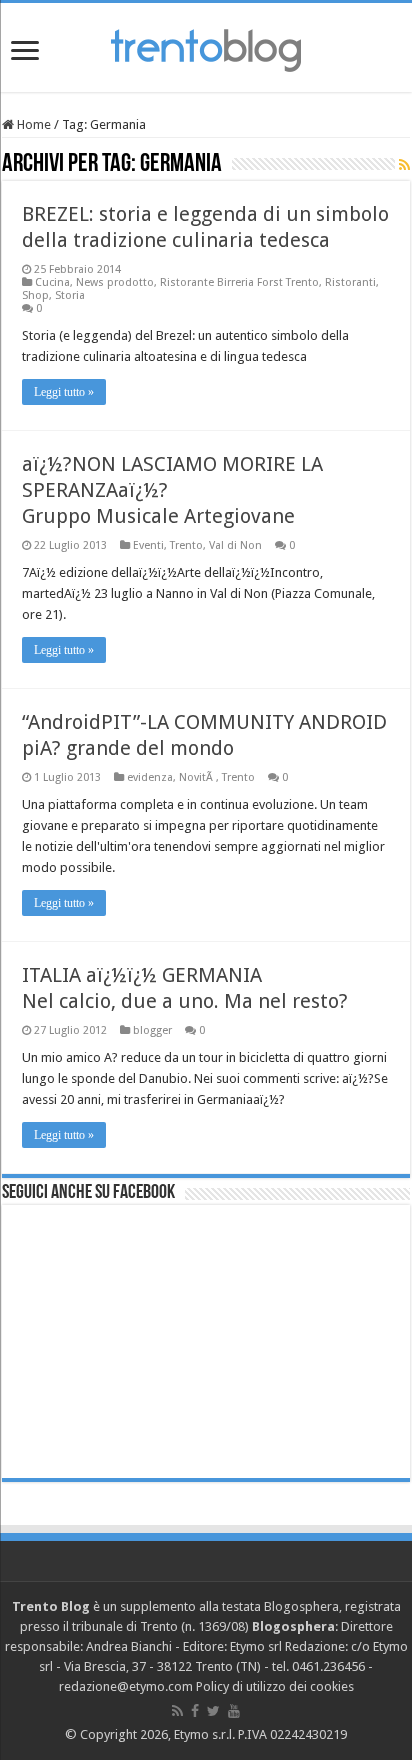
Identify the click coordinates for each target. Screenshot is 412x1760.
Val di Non (235, 545)
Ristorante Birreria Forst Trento (239, 282)
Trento (186, 545)
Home (32, 124)
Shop (35, 295)
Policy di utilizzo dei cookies (275, 1686)
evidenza (150, 777)
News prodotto (115, 282)
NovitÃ (197, 777)
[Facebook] (195, 1711)
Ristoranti (350, 282)
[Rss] (177, 1711)
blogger (152, 1030)
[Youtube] (234, 1711)
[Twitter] (213, 1711)
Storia (70, 295)
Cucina (52, 282)
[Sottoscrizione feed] (404, 165)
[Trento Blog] (206, 47)
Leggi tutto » (64, 392)
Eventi (148, 545)
